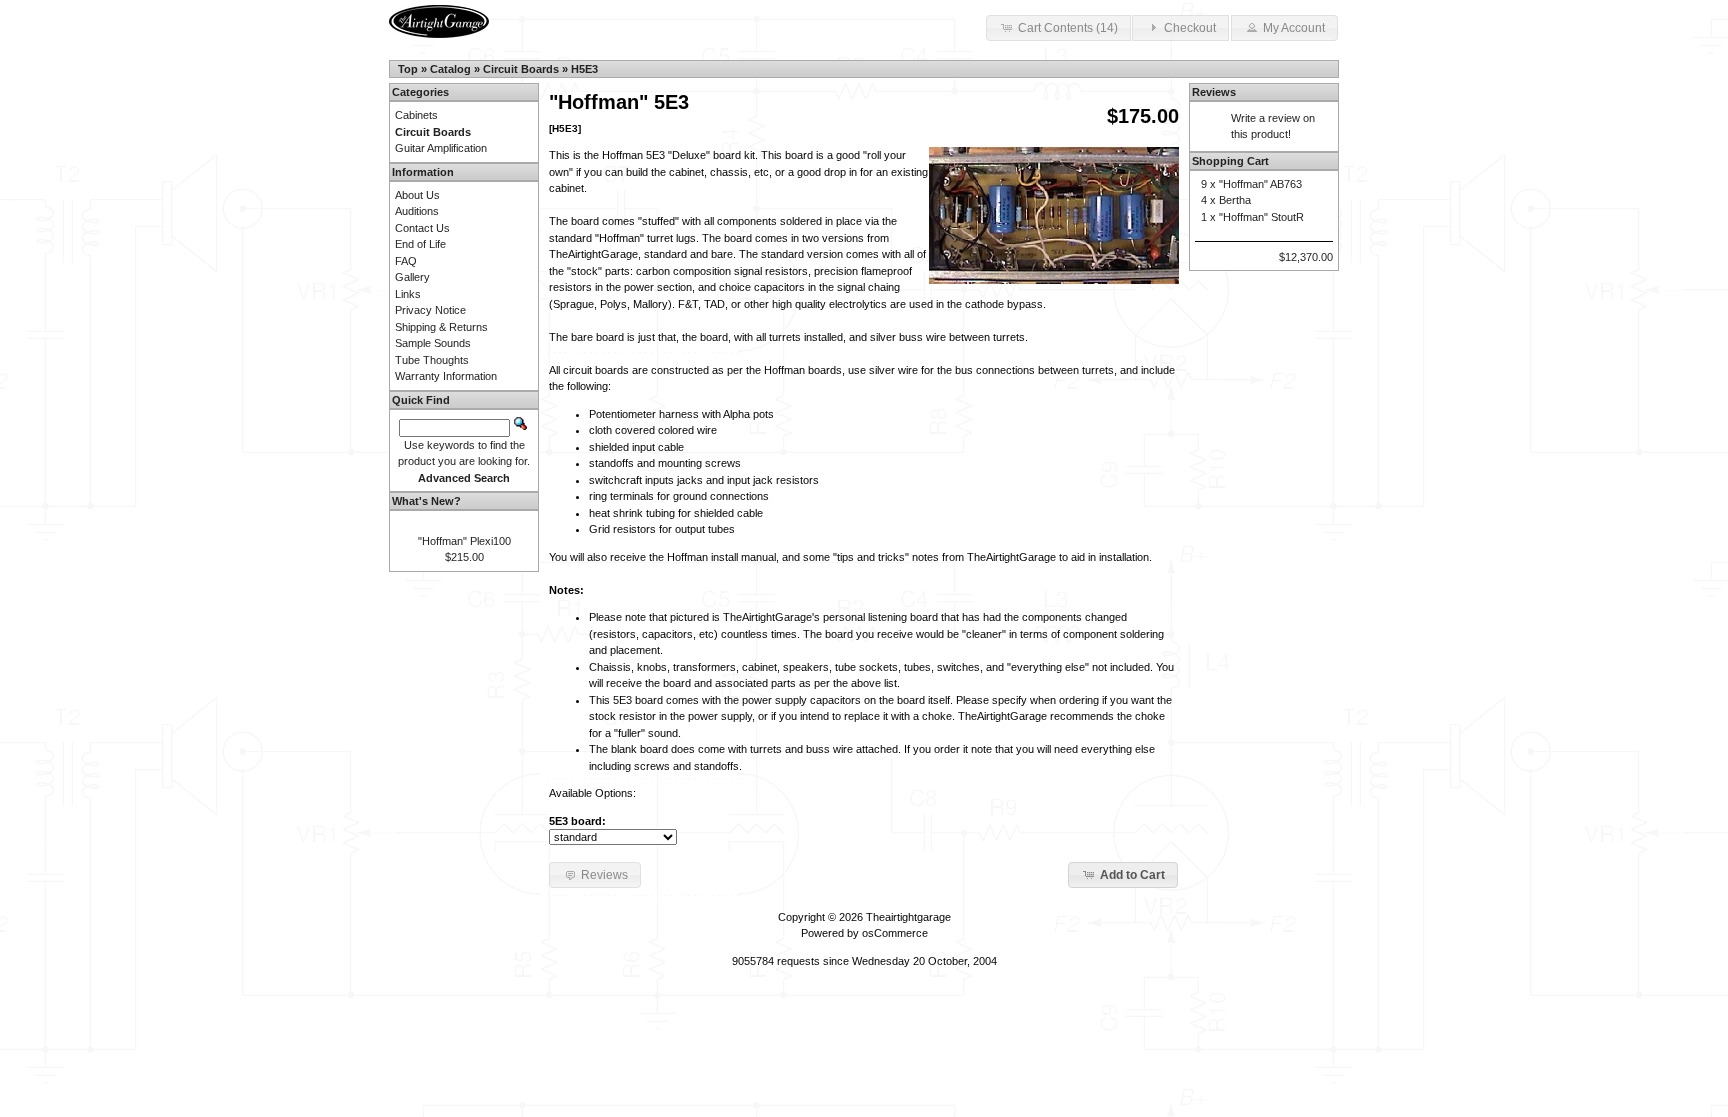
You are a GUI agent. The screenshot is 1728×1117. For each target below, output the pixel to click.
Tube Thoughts (432, 360)
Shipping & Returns (441, 327)
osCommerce (895, 933)
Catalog (450, 69)
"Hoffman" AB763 (1260, 184)
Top (408, 69)
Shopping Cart (1230, 161)
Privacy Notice (430, 310)
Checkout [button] (1190, 28)
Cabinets (416, 115)
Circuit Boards (521, 69)
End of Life (420, 244)
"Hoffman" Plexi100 (464, 541)
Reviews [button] (604, 875)
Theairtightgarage (908, 917)
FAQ (406, 261)
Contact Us (422, 228)
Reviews (1214, 92)
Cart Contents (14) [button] (1068, 28)
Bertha (1235, 200)
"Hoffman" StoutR (1261, 217)
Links (408, 294)
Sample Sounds (433, 343)
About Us (417, 195)
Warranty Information (446, 376)
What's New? (426, 501)
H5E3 (584, 69)
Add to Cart (1132, 875)
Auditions (417, 211)
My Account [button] (1294, 28)
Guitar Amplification (441, 148)
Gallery (412, 277)
